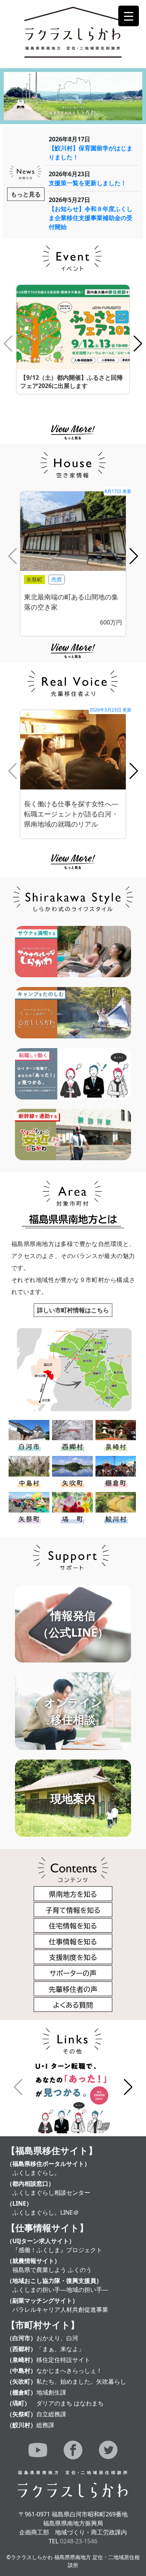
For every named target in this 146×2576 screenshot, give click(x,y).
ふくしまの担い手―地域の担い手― (60, 2290)
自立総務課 (51, 2414)
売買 (57, 579)
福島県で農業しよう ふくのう (52, 2270)
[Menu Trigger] (129, 16)
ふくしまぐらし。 (36, 2173)
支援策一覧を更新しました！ (88, 183)
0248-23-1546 (79, 2541)
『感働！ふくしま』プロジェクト (57, 2250)
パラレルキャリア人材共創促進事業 (60, 2309)
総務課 (45, 2425)
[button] (138, 344)
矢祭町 (34, 579)
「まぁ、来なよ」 (60, 2349)
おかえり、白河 (57, 2338)
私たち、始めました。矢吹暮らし (81, 2381)
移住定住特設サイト (63, 2360)
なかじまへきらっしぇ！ (69, 2371)
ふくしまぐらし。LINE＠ (46, 2212)
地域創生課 (51, 2392)
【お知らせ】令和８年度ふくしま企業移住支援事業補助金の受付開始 (91, 218)
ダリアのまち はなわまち (70, 2403)
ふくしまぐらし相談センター (51, 2193)
